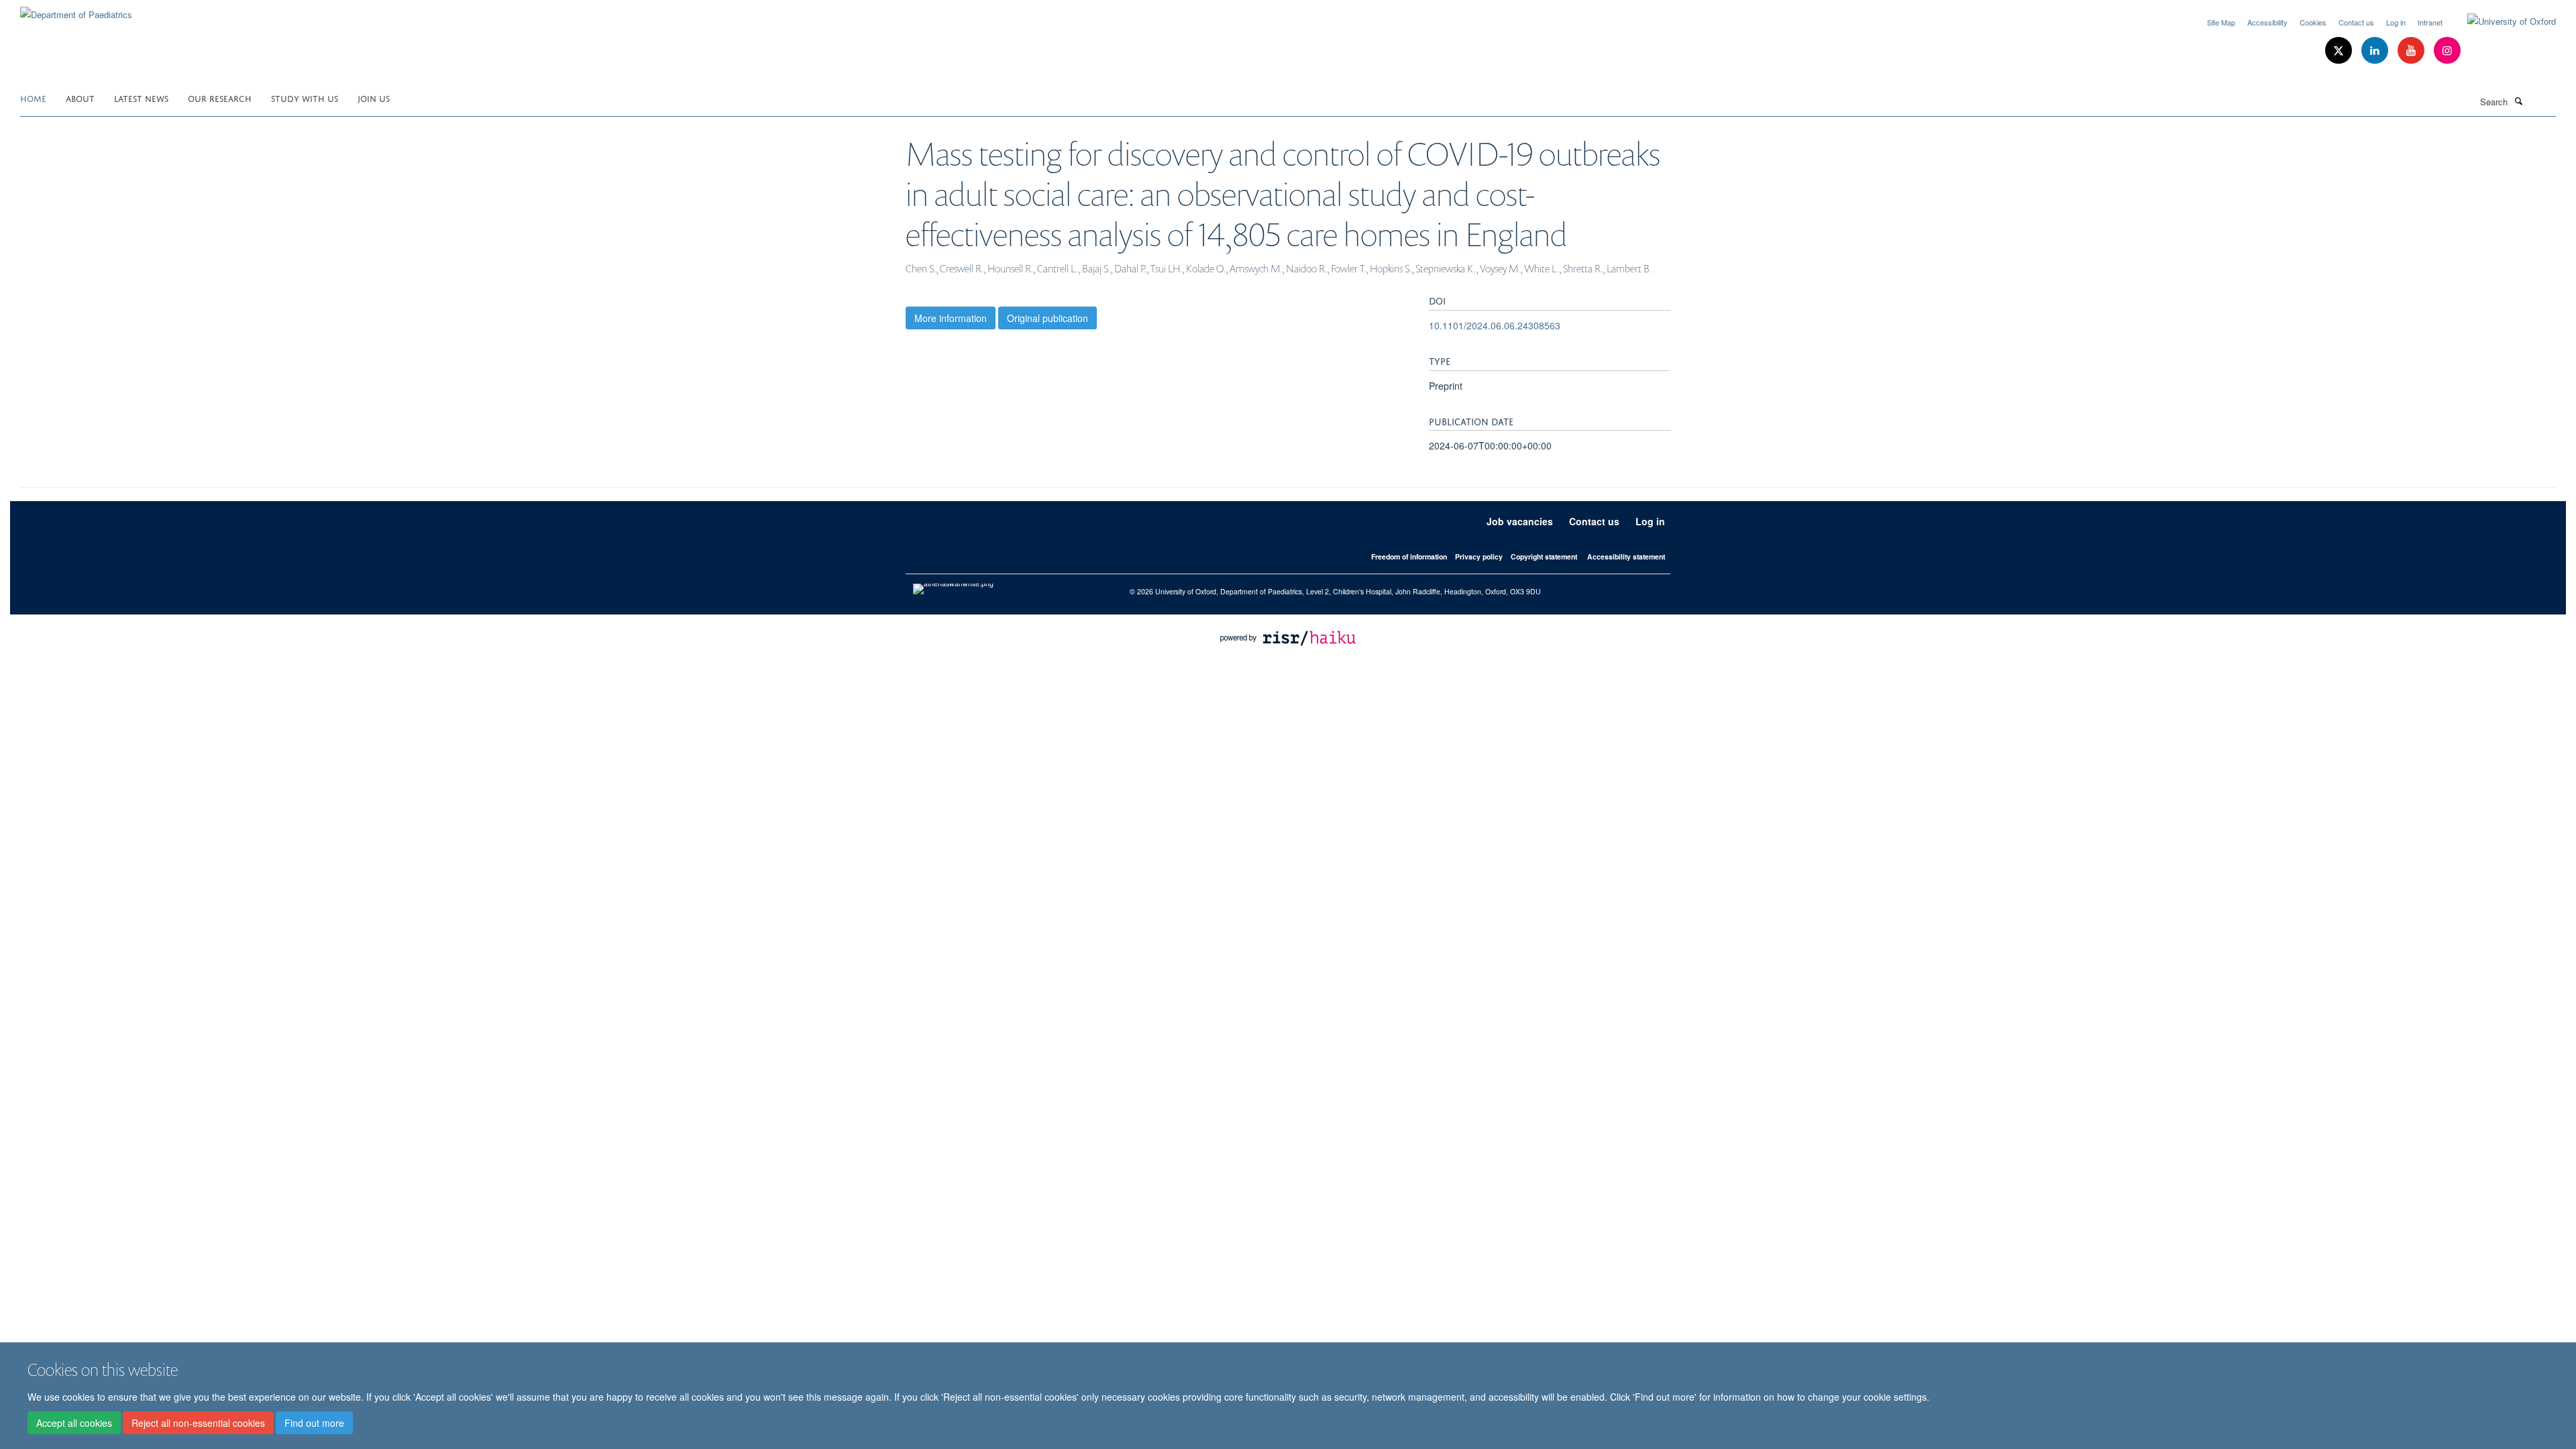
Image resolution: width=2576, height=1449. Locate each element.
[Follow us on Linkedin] (2376, 51)
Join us (374, 98)
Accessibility (2267, 22)
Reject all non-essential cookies (198, 1423)
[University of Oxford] (2502, 21)
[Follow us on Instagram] (2447, 51)
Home (33, 98)
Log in (2396, 22)
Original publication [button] (1048, 318)
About (80, 98)
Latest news (141, 98)
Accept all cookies (74, 1423)
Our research (220, 98)
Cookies (2313, 22)
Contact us (2356, 22)
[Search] (2518, 101)
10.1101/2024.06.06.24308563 (1495, 325)
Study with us (305, 98)
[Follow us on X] (2340, 51)
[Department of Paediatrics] (76, 10)
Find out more (314, 1423)
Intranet (2430, 22)
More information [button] (951, 318)
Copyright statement (1544, 556)
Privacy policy (1479, 556)
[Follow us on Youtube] (2412, 51)
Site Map (2221, 22)
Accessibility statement (1626, 556)
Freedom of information (1409, 556)
